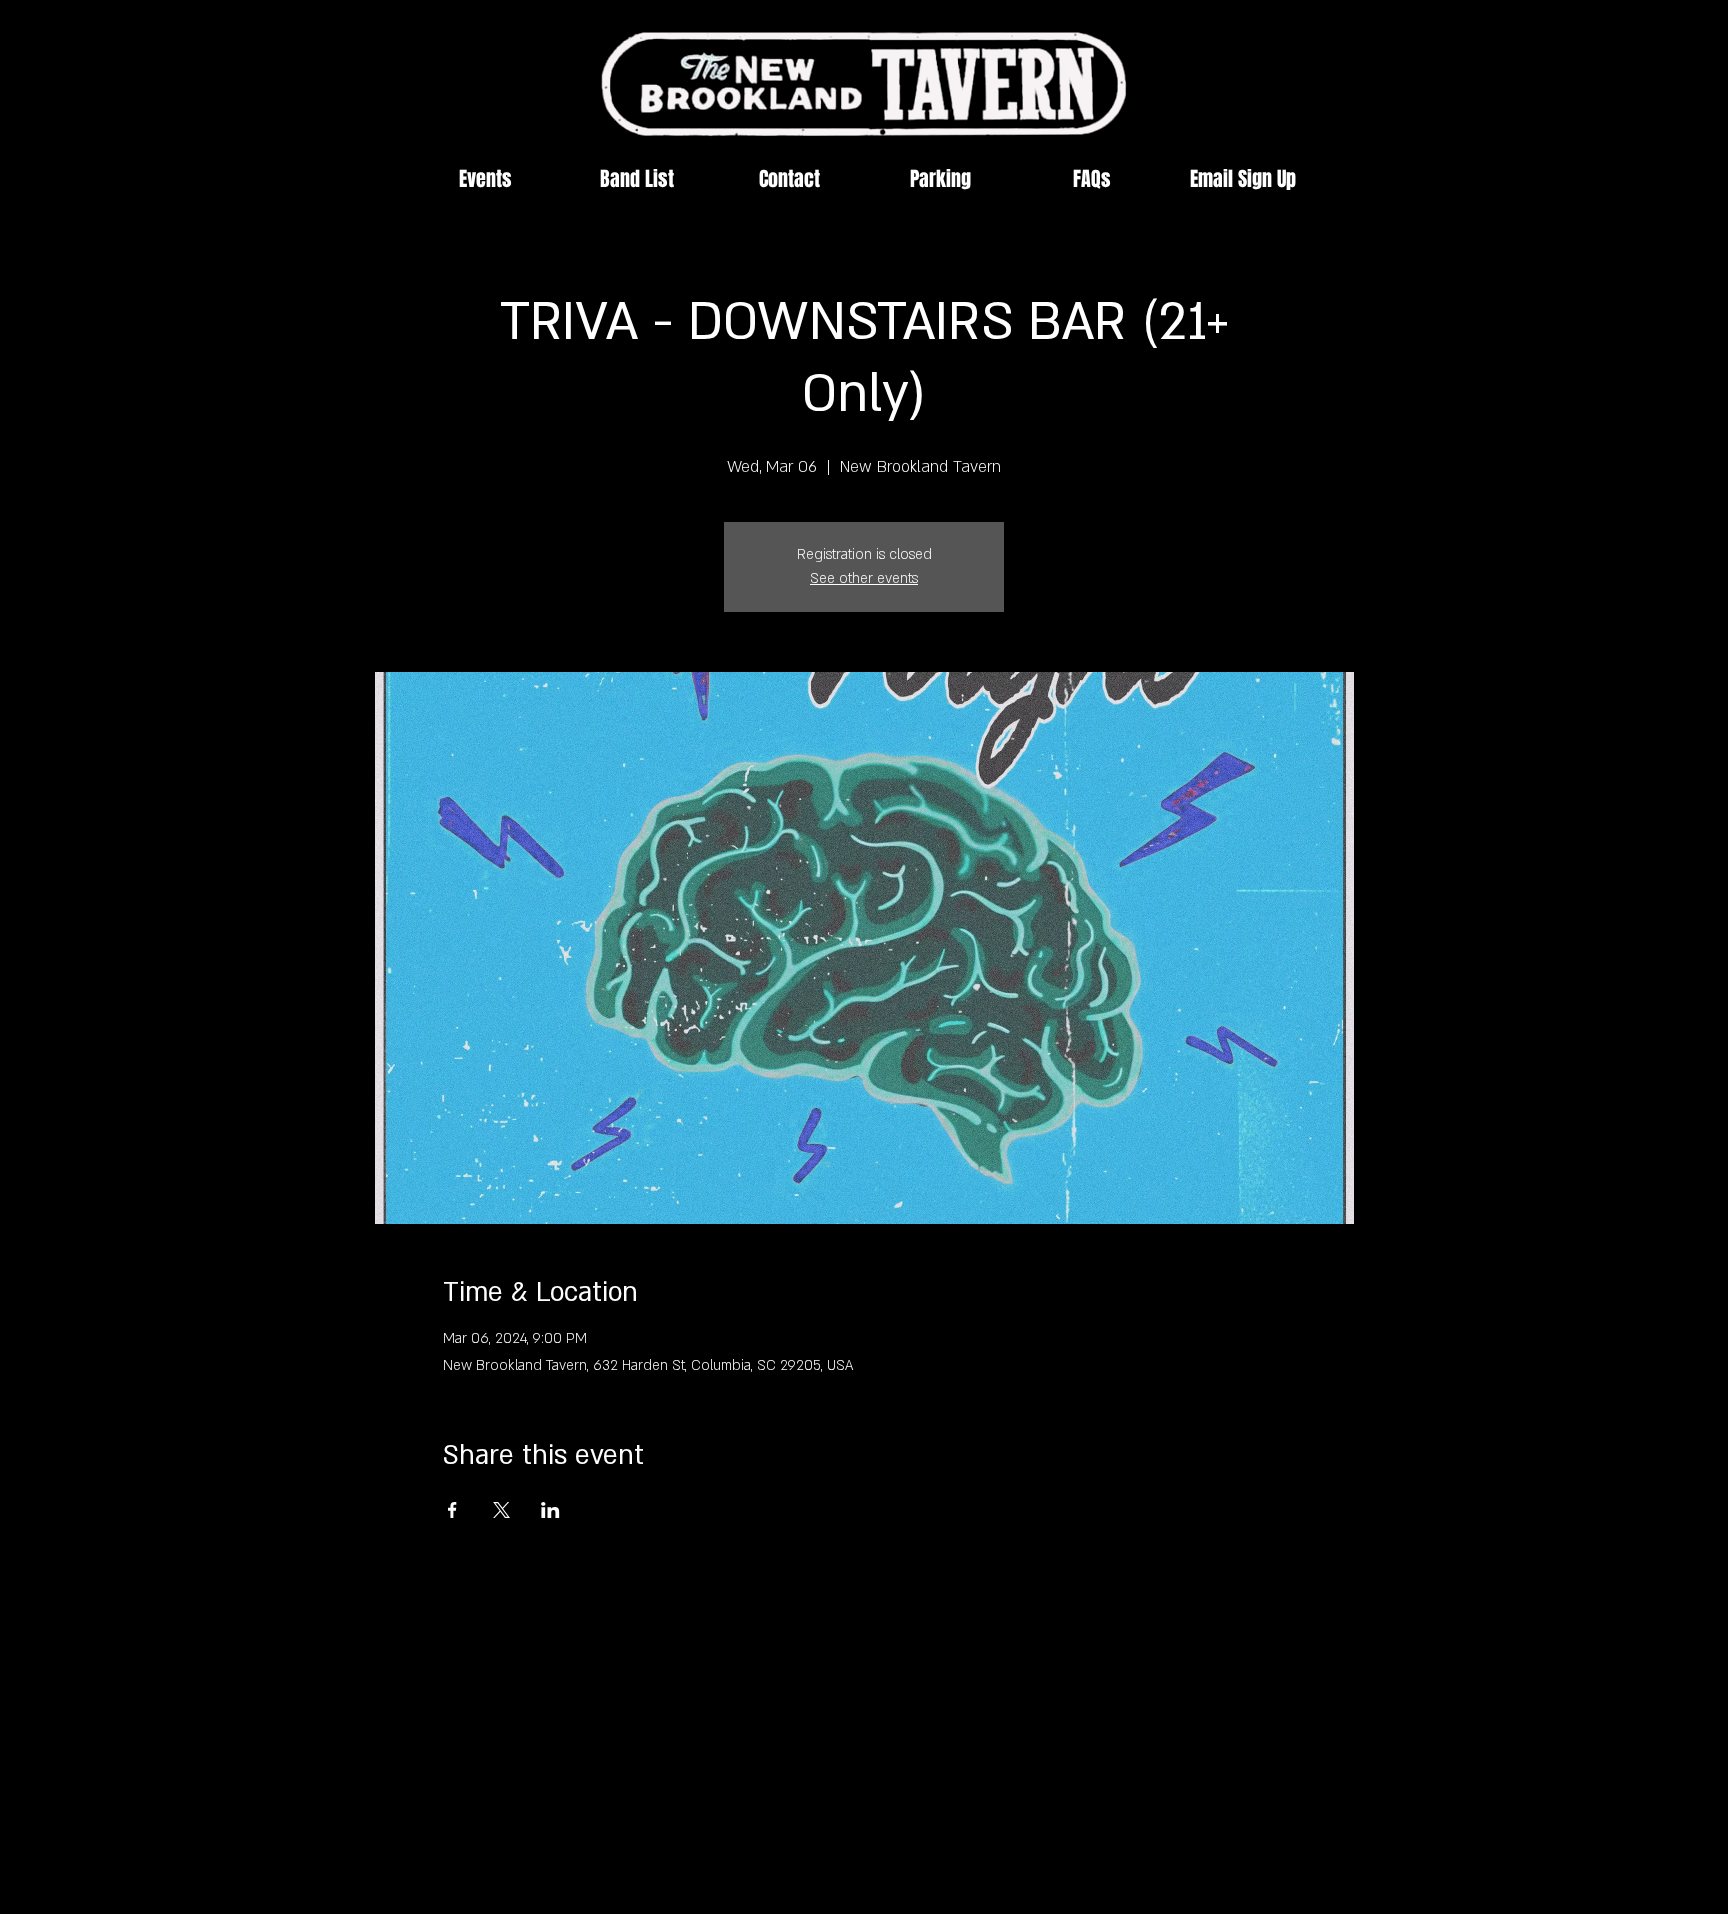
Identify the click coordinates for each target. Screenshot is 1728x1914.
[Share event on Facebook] (452, 1510)
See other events (864, 578)
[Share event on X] (501, 1510)
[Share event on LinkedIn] (550, 1510)
